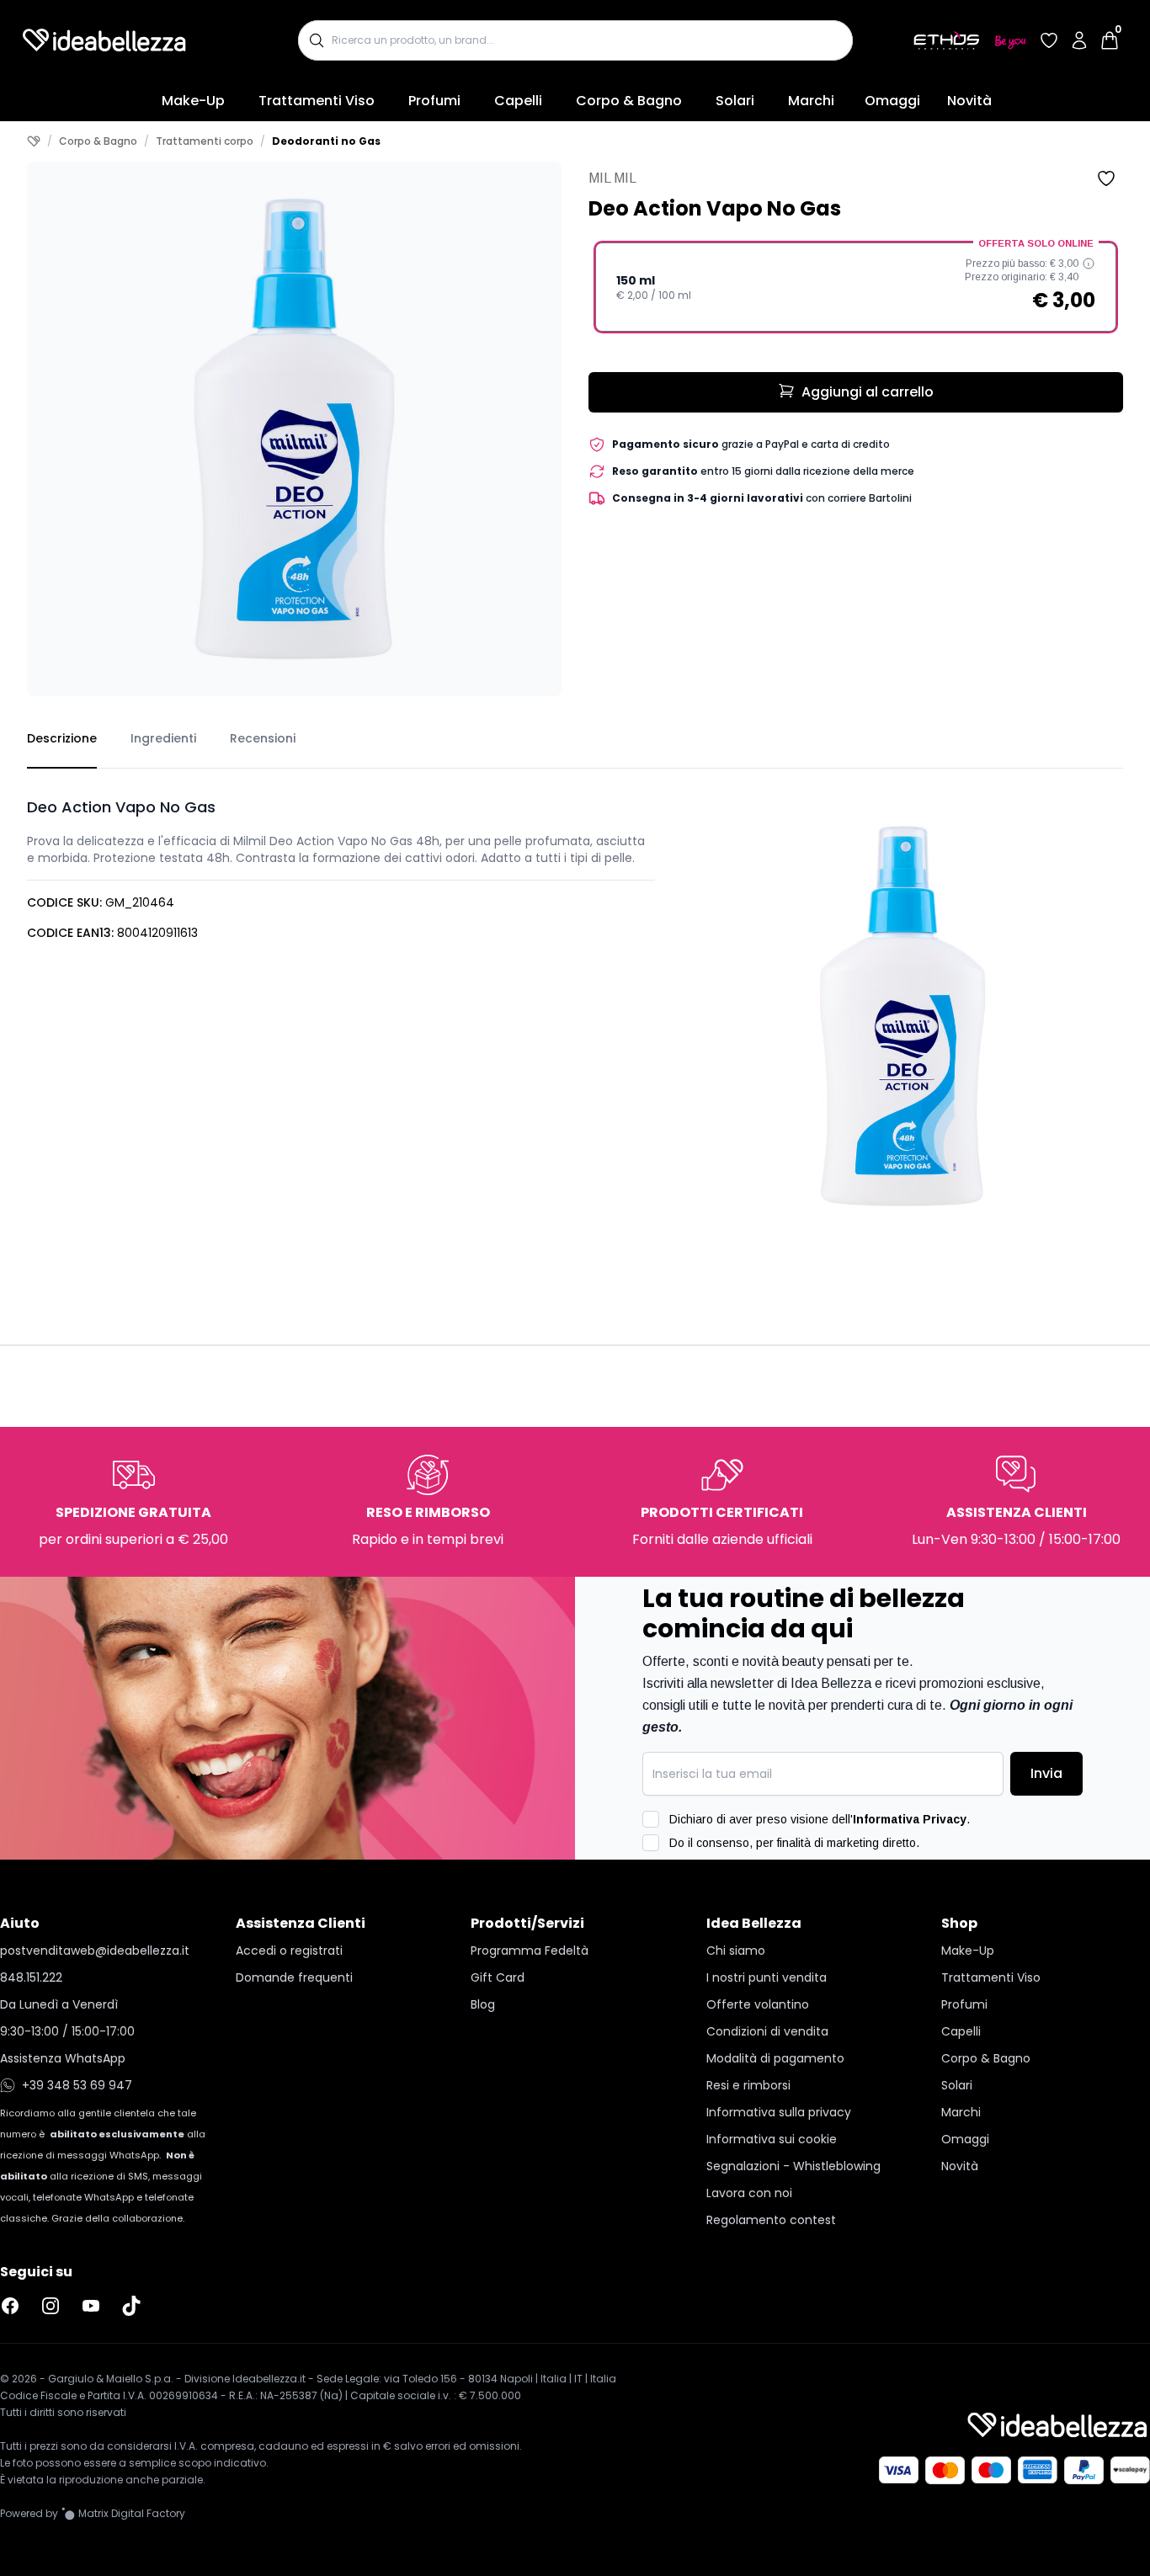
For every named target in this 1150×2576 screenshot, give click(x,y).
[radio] (856, 287)
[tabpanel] (575, 1003)
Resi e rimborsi (748, 2085)
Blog (483, 2004)
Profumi (434, 101)
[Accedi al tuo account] (1079, 40)
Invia (1046, 1773)
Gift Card (498, 1977)
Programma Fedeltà (530, 1951)
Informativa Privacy (910, 1819)
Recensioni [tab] (263, 738)
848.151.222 (31, 1977)
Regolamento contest (771, 2220)
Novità (969, 101)
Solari (735, 101)
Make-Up (193, 101)
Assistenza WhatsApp (63, 2058)
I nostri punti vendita (767, 1977)
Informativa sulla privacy (779, 2112)
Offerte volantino (758, 2004)
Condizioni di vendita (767, 2031)
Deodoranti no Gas (326, 141)
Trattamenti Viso (317, 101)
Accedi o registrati (289, 1951)
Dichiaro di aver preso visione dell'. (820, 1819)
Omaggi (892, 101)
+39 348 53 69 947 (77, 2085)
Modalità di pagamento (775, 2058)
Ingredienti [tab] (163, 738)
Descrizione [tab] (62, 738)
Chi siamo (736, 1951)
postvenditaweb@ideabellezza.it (95, 1951)
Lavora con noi (749, 2193)
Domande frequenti (294, 1977)
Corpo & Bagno (629, 101)
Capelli (518, 101)
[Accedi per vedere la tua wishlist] (1049, 40)
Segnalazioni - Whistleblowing (793, 2166)
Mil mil (612, 178)
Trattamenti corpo (205, 141)
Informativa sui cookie (772, 2139)
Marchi (811, 101)
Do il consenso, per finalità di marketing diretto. (794, 1843)
